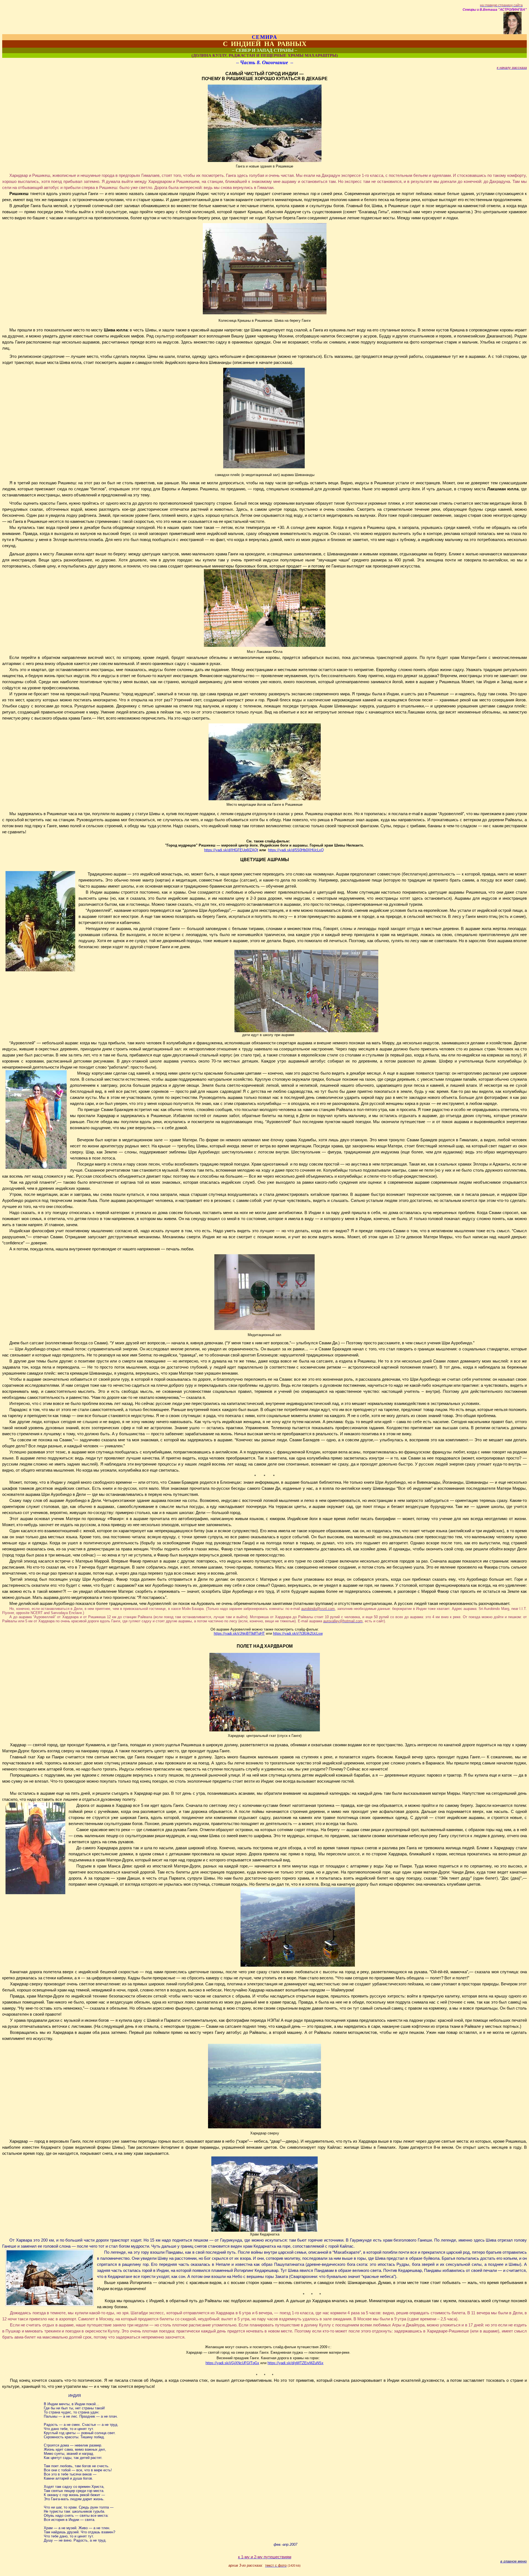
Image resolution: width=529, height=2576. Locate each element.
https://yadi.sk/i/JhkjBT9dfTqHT (239, 1633)
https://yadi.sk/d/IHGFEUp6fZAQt (231, 850)
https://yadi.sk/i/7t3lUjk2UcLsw (298, 1633)
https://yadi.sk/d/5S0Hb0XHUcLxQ (296, 850)
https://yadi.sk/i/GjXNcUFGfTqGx (232, 2363)
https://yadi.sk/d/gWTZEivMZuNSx (295, 2363)
